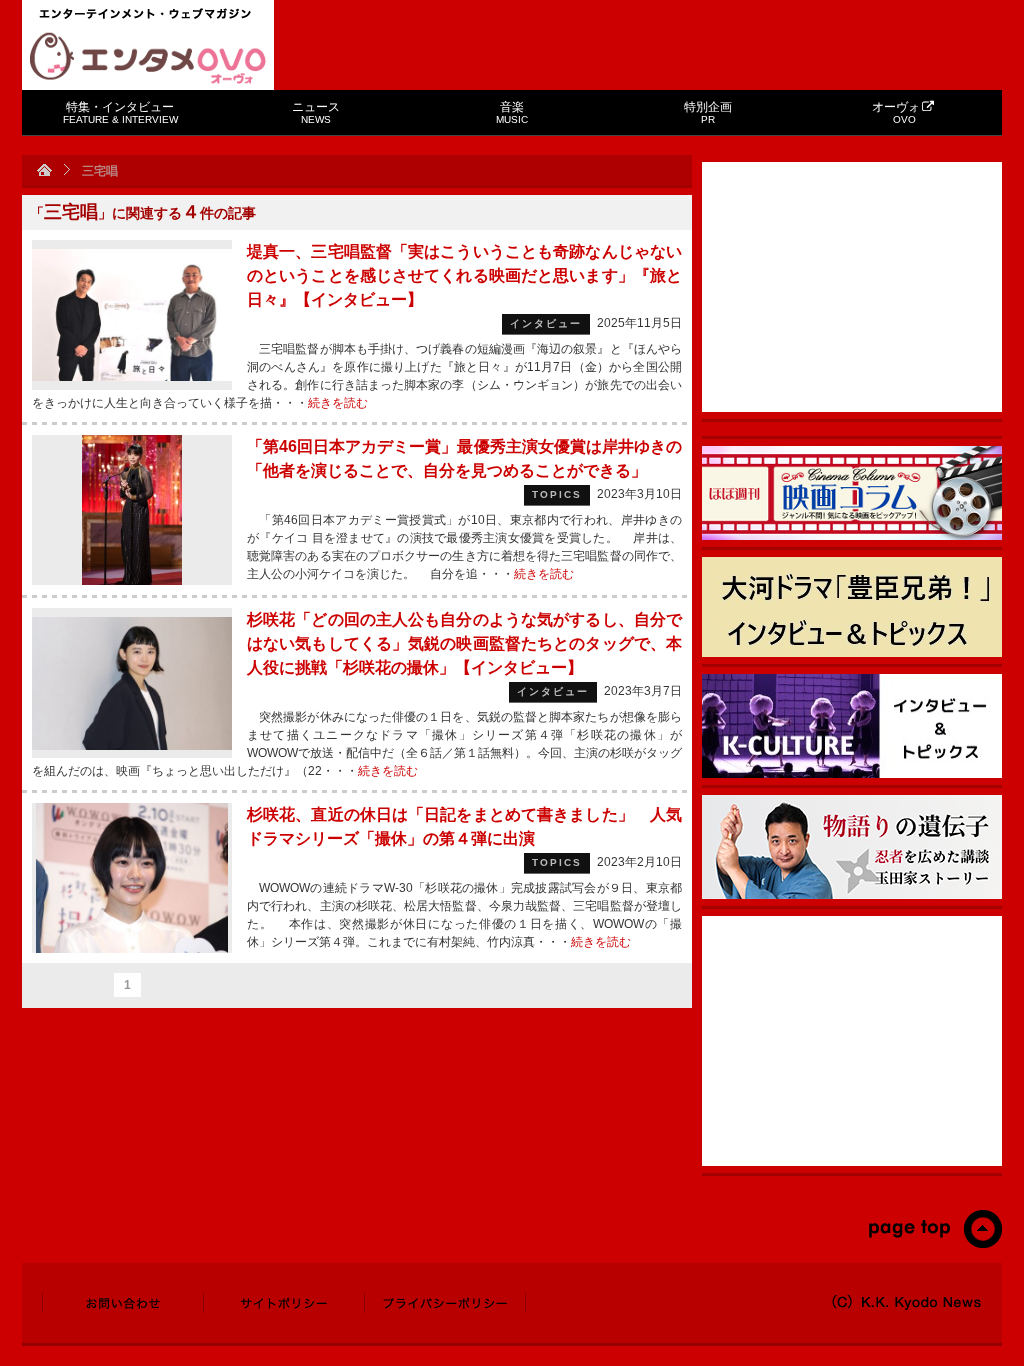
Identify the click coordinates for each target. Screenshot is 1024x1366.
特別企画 (708, 112)
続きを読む (338, 403)
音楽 (512, 112)
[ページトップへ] (934, 1244)
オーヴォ (896, 112)
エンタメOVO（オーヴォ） (148, 58)
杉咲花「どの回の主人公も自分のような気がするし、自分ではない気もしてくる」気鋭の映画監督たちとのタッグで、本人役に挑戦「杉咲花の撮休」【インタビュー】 (464, 643)
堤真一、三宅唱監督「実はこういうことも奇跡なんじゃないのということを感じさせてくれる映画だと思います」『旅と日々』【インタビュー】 (464, 275)
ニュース (316, 112)
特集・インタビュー (120, 112)
